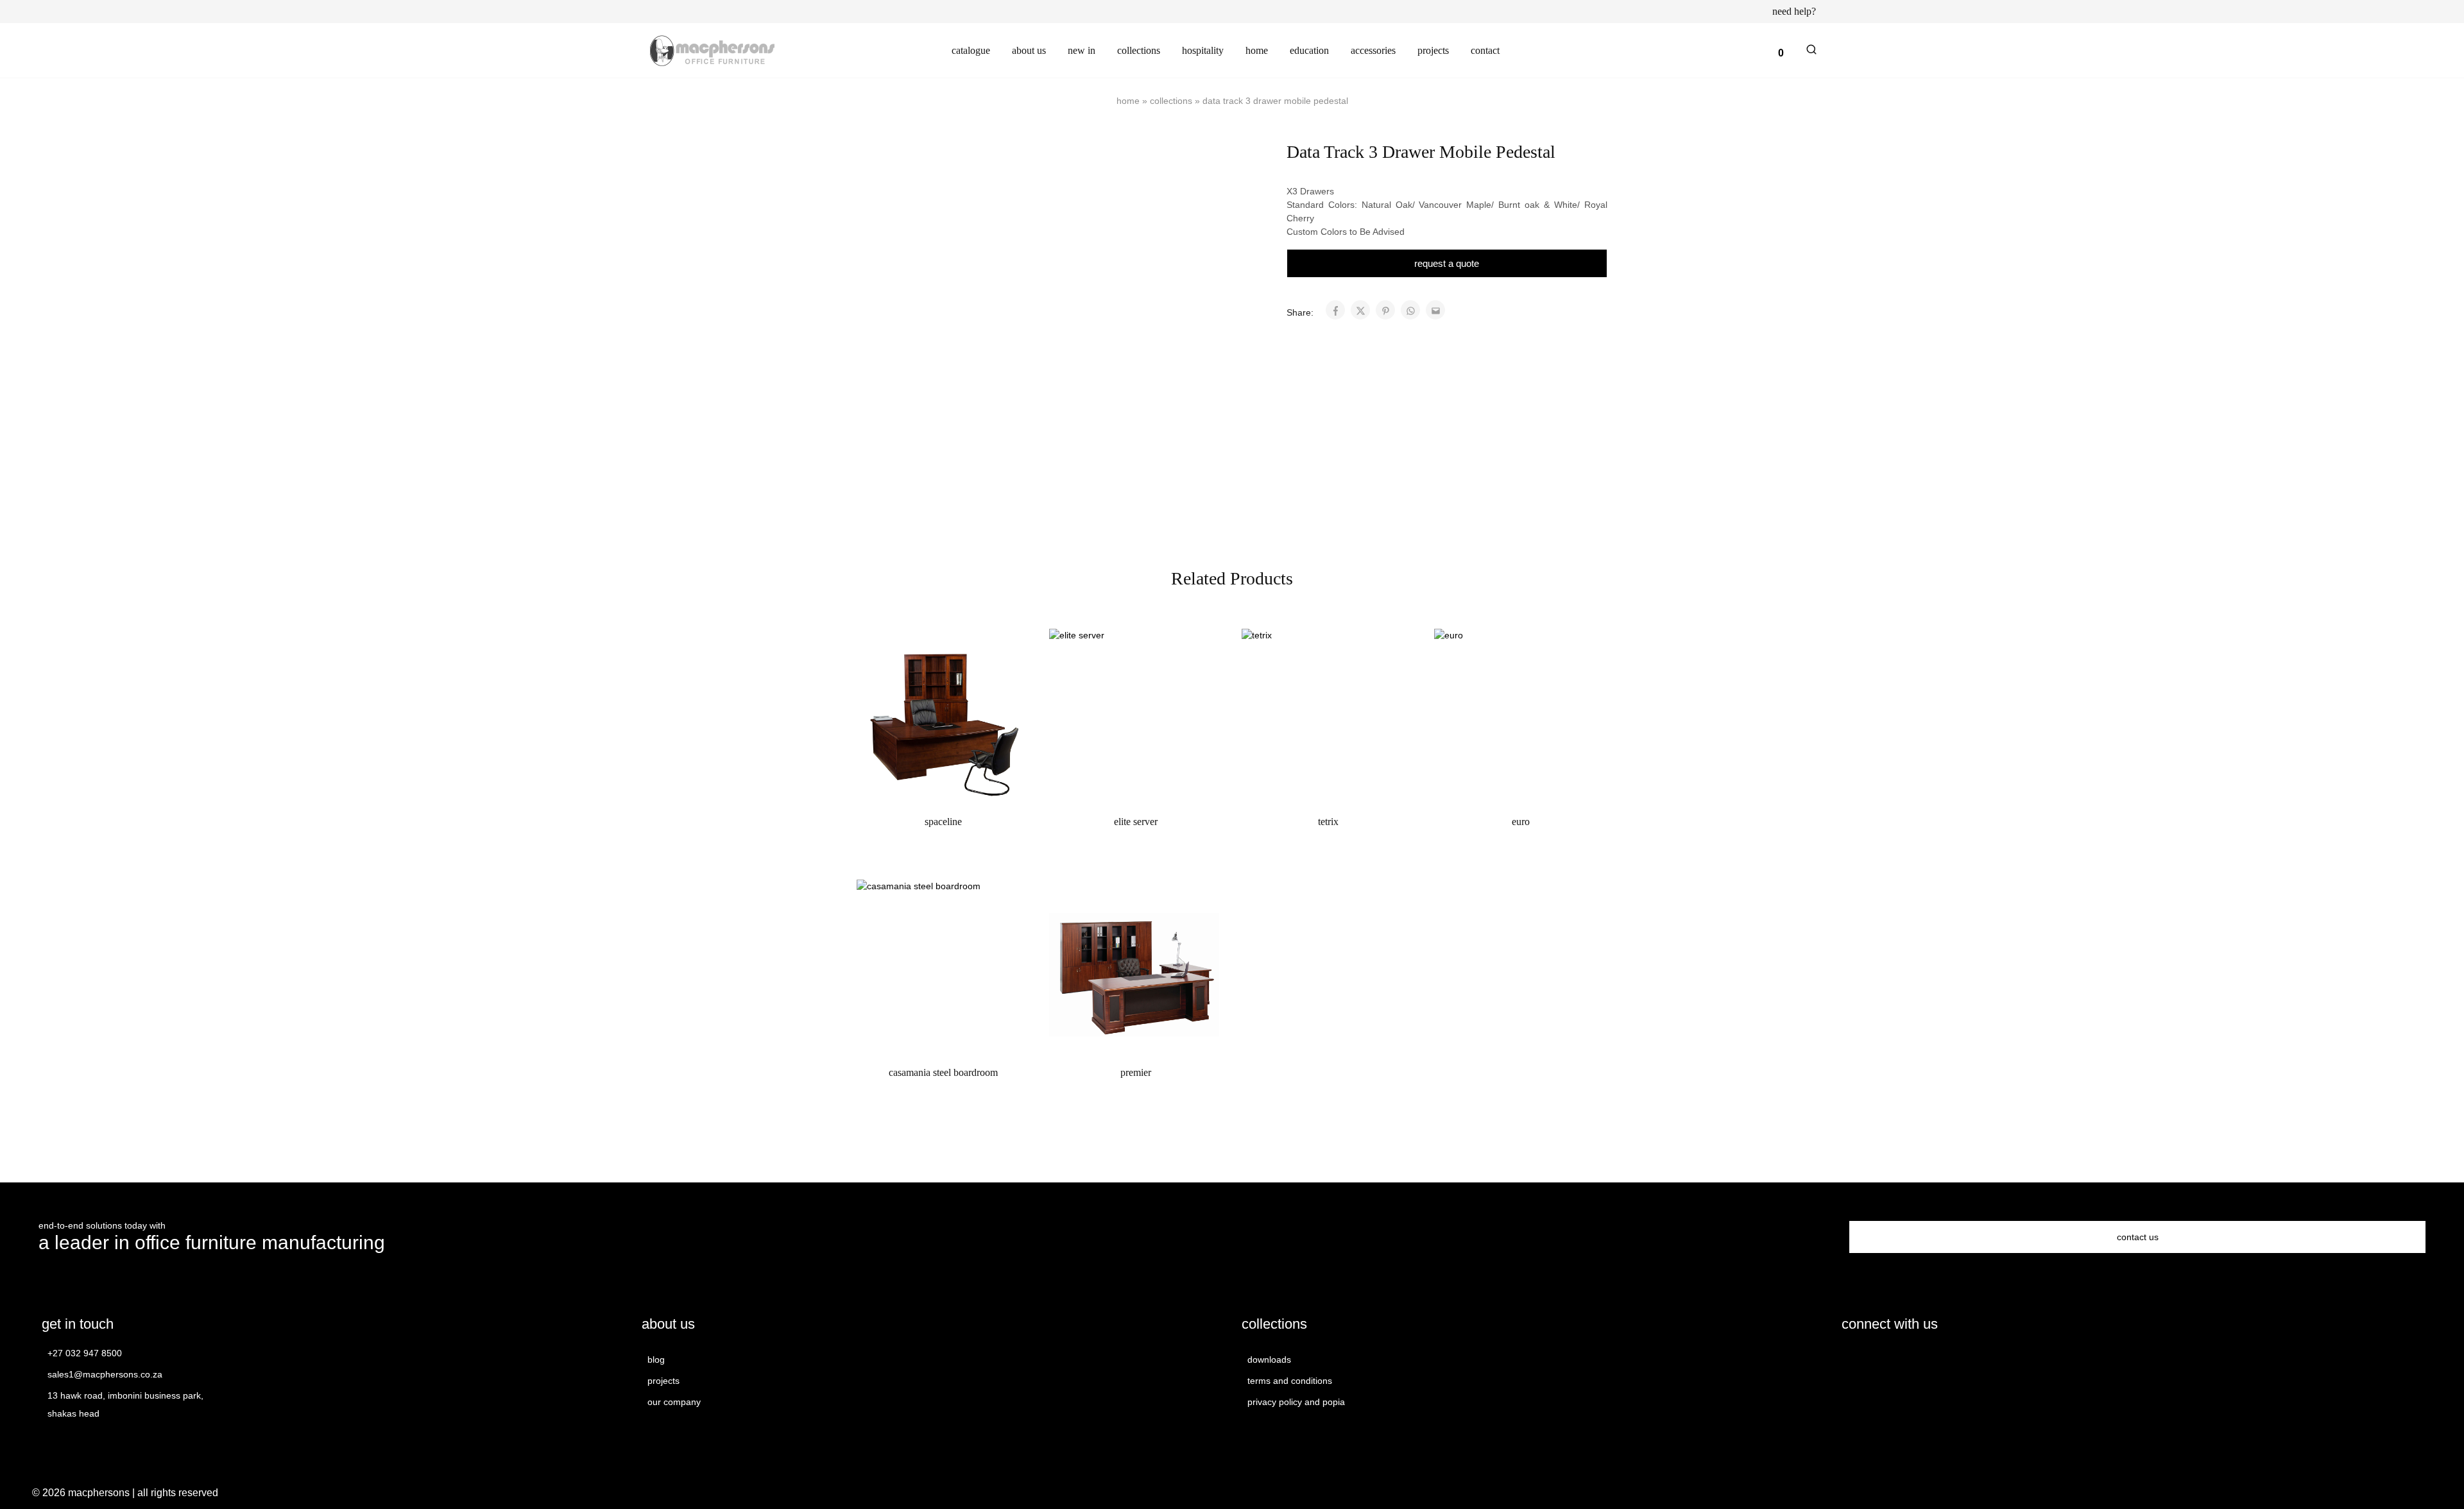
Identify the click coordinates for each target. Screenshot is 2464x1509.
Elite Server (1136, 822)
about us (1029, 50)
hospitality (1203, 50)
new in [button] (1082, 50)
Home (1128, 101)
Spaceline (943, 822)
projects (1433, 50)
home (1257, 50)
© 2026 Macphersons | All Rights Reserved (125, 1493)
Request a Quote (1447, 263)
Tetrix (1328, 822)
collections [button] (1139, 50)
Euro (1521, 822)
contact (1485, 50)
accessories (1373, 50)
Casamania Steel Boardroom (943, 1072)
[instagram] (1872, 1359)
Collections (1171, 101)
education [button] (1309, 50)
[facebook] (1850, 1359)
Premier (1136, 1072)
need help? (1794, 12)
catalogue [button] (971, 50)
